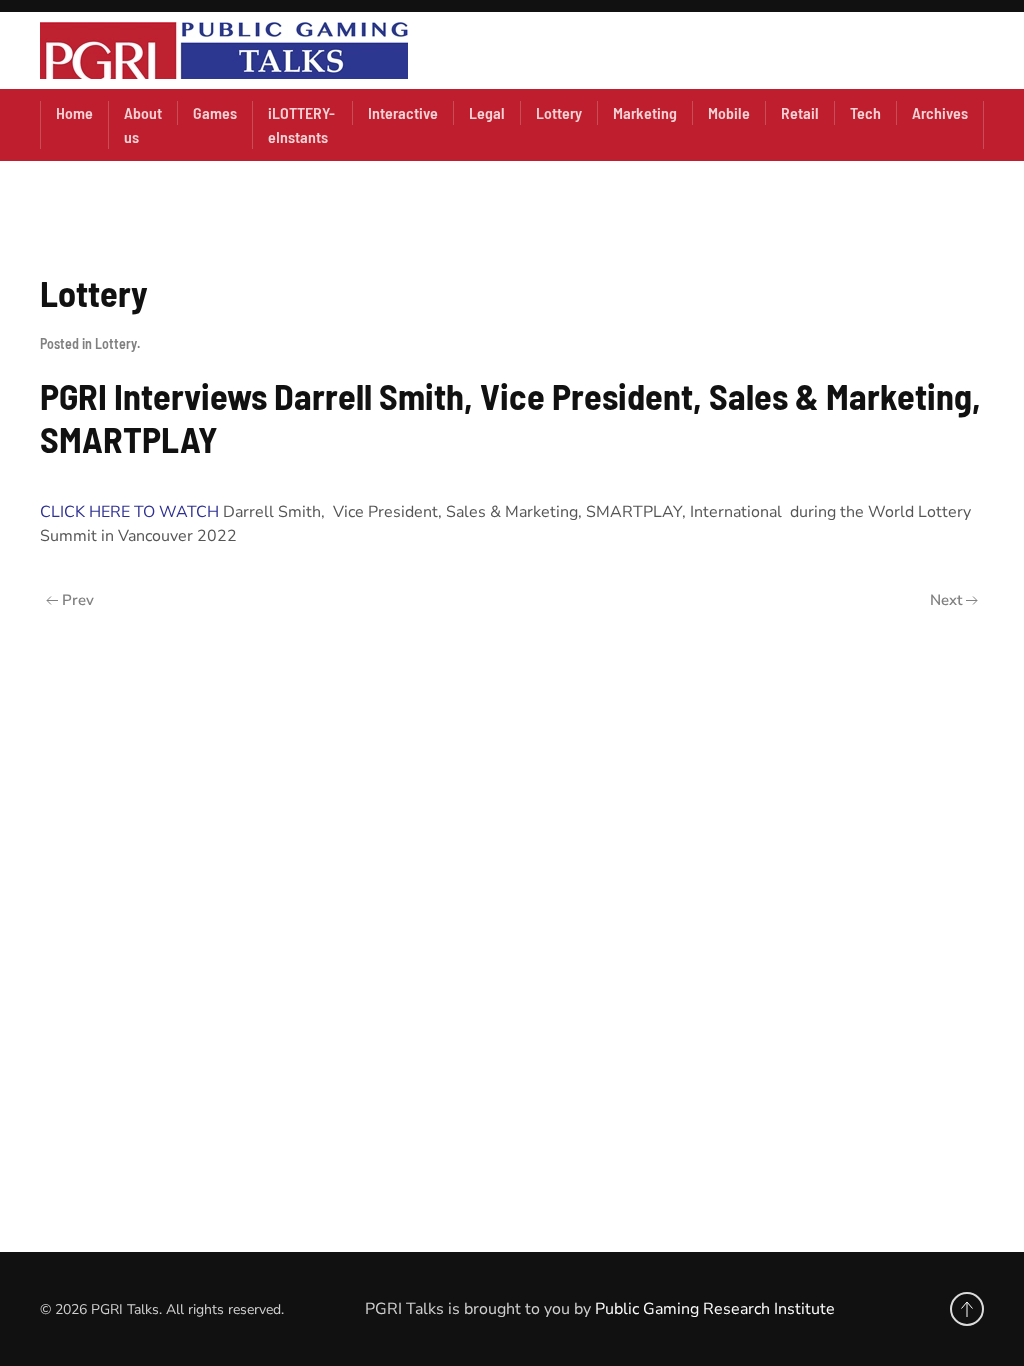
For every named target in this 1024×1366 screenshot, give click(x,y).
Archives (940, 112)
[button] (967, 1309)
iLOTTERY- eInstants (301, 124)
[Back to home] (224, 50)
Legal (487, 112)
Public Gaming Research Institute (715, 1309)
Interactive (403, 112)
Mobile (729, 112)
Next (946, 600)
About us (143, 124)
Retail (800, 112)
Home (74, 112)
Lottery (559, 112)
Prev (78, 600)
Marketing (645, 112)
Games (215, 112)
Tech (865, 112)
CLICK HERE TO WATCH (129, 512)
